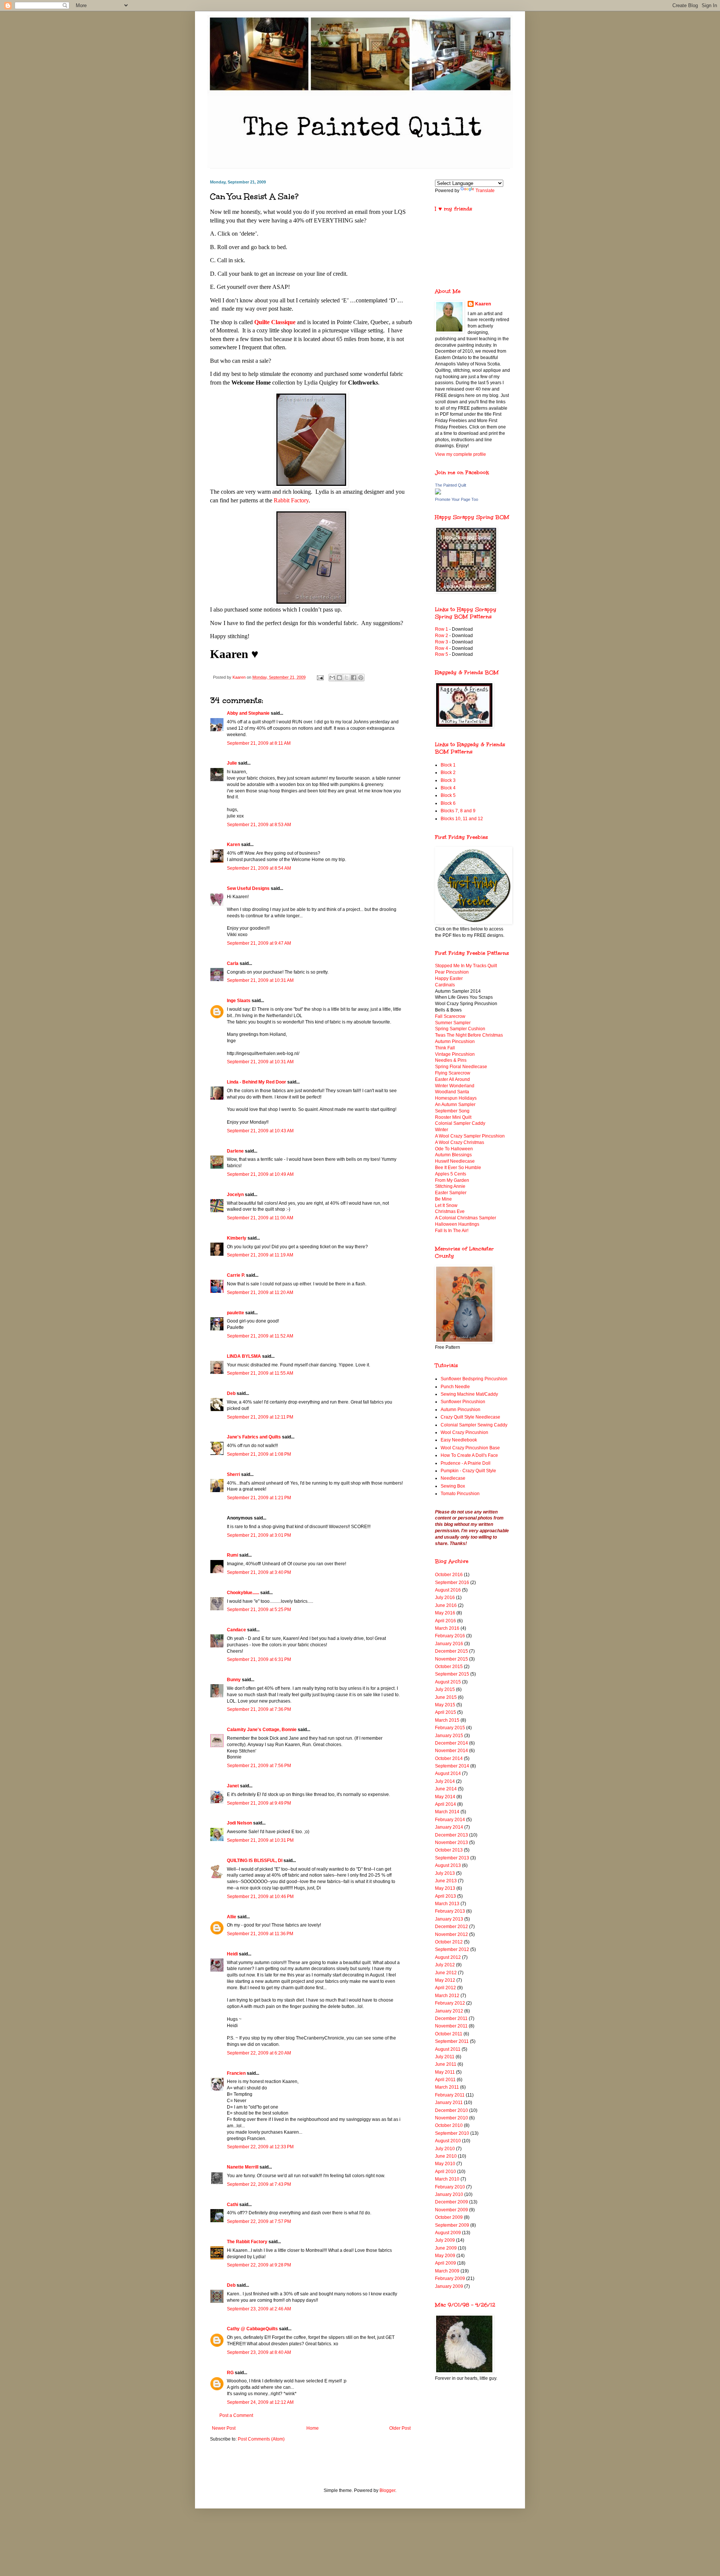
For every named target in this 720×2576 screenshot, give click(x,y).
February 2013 (450, 1911)
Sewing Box (453, 1486)
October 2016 (449, 1575)
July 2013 (445, 1873)
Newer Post (224, 2428)
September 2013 (452, 1858)
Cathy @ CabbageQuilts (252, 2329)
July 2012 (445, 1965)
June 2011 (446, 2064)
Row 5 (442, 654)
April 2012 (445, 1988)
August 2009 (448, 2233)
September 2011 (452, 2041)
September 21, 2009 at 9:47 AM (259, 943)
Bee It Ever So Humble (458, 1168)
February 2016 (450, 1636)
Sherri (233, 1474)
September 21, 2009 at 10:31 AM (260, 980)
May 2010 (445, 2164)
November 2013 (451, 1843)
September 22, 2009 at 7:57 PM (259, 2221)
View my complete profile (460, 454)
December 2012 (451, 1927)
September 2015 (452, 1674)
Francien (236, 2073)
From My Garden (452, 1180)
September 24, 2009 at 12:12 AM (260, 2402)
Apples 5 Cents (451, 1174)
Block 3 (448, 780)
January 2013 (449, 1919)
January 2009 (449, 2286)
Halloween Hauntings (457, 1224)
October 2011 (449, 2034)
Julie (232, 763)
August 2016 (448, 1590)
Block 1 (448, 765)
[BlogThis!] (339, 678)
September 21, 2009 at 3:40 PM (259, 1572)
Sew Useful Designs (248, 888)
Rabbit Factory (291, 500)
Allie (232, 1917)
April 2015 (445, 1712)
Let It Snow (446, 1205)
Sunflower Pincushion (463, 1402)
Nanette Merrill (243, 2167)
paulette (235, 1313)
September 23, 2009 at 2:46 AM (259, 2309)
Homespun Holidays (456, 1098)
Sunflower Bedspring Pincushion (474, 1379)
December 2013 (451, 1835)
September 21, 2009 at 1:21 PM (259, 1498)
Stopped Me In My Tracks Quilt (466, 966)
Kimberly (237, 1238)
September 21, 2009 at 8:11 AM (259, 743)
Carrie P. (236, 1275)
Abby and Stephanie (248, 713)
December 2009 (451, 2202)
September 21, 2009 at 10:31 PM (260, 1840)
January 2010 (449, 2194)
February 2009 (450, 2278)
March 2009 (447, 2271)
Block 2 (448, 772)
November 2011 (451, 2026)
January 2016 (449, 1644)
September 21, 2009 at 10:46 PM (260, 1897)
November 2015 (451, 1659)
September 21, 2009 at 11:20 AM (260, 1293)
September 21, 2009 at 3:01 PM (259, 1535)
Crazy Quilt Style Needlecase (470, 1417)
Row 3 (442, 642)
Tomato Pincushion (460, 1494)
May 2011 (445, 2072)
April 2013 (445, 1896)
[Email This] (332, 678)
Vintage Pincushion (455, 1054)
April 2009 (445, 2263)
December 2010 (451, 2110)
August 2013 (448, 1865)
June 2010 (446, 2156)
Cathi (232, 2205)
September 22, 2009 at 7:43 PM (259, 2184)
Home (313, 2428)
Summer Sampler (453, 1023)
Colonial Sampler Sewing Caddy (474, 1425)
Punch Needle (455, 1387)
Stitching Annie (450, 1186)
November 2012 (451, 1934)
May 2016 (445, 1613)
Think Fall (445, 1048)
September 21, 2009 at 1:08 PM (259, 1454)
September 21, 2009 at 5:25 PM (259, 1610)
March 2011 (447, 2087)
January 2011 (449, 2103)
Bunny (234, 1680)
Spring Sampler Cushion (460, 1029)
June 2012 (446, 1973)
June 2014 (446, 1789)
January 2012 (449, 2011)
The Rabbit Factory (247, 2242)
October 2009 (449, 2217)
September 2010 (452, 2133)
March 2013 (447, 1904)
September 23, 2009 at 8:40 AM (259, 2352)
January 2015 (449, 1736)
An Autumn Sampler (455, 1105)
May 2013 (445, 1888)
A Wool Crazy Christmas (460, 1142)
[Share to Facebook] (354, 678)
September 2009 (452, 2225)
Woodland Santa (452, 1092)
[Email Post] (320, 677)
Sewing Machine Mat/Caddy (469, 1394)
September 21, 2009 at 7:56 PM (259, 1766)
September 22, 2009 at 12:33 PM (260, 2147)
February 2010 (450, 2187)
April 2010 (445, 2172)
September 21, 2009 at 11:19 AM (260, 1255)
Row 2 (442, 636)
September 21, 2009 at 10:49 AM (260, 1174)
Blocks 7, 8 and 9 (458, 811)
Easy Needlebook (459, 1440)
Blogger (387, 2490)
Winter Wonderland (455, 1086)
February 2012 (450, 2003)
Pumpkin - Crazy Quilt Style (468, 1471)
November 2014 (451, 1751)
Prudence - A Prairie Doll (466, 1463)
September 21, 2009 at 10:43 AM (260, 1131)
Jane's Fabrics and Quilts (254, 1437)
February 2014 (450, 1820)
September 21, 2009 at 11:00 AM (260, 1218)
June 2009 (446, 2248)
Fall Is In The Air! (452, 1231)
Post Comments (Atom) (261, 2439)
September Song (452, 1111)
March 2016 (447, 1628)
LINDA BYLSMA (244, 1356)
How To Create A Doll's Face (469, 1455)
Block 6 (448, 803)
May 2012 (445, 1980)
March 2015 (447, 1720)
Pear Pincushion (452, 972)
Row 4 (442, 648)
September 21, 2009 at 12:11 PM (260, 1417)
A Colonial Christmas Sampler (466, 1218)
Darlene (235, 1151)
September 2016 (452, 1583)
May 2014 (445, 1797)
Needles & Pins (451, 1060)
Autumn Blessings (453, 1155)
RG (230, 2373)
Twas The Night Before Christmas (469, 1035)
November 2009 (451, 2210)
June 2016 (446, 1605)
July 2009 (445, 2240)
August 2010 (448, 2141)
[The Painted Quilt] (438, 493)
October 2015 (449, 1667)
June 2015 (446, 1697)
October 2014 (449, 1758)
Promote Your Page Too (457, 499)
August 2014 (448, 1773)
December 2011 (451, 2018)
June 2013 (446, 1881)
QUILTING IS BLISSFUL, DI (255, 1861)
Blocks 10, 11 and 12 (462, 819)
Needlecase (453, 1478)
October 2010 (449, 2125)
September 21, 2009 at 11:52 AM (260, 1336)
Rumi (232, 1555)
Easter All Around (452, 1079)
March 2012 (447, 1996)
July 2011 (445, 2057)
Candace (236, 1630)
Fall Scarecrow (450, 1016)
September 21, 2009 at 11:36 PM (260, 1934)
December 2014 (451, 1743)
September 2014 (452, 1766)
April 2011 (445, 2080)
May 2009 (445, 2256)
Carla (233, 963)
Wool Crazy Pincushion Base (470, 1448)
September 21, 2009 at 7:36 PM (259, 1709)
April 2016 (445, 1621)
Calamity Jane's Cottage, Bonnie (262, 1730)
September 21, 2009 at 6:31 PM (259, 1659)
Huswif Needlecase (455, 1161)
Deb (231, 1393)
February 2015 (450, 1728)
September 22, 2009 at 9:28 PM (259, 2265)
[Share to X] (346, 678)
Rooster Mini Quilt (453, 1117)
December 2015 (451, 1651)
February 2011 (450, 2095)
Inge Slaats (239, 1001)
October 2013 (449, 1850)
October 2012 (449, 1942)
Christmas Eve (450, 1211)
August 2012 (448, 1957)
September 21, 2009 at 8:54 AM (259, 868)
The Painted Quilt (451, 485)
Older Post (400, 2428)
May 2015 (445, 1705)
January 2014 (449, 1827)
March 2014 (447, 1812)
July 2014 (445, 1781)
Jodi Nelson (239, 1823)
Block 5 (448, 795)
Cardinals (445, 985)
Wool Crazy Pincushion (464, 1432)
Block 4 (448, 788)
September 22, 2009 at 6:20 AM (259, 2053)
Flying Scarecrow (453, 1073)
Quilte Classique (275, 322)
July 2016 (445, 1598)
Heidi (232, 1954)
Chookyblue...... (243, 1593)
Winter (442, 1130)
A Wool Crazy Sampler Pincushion (470, 1136)
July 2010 (445, 2149)
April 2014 (445, 1804)
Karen (233, 845)
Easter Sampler (451, 1193)
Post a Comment (236, 2415)
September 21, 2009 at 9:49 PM (259, 1803)
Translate (485, 191)
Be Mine (443, 1199)
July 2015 (445, 1689)
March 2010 (447, 2179)
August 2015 (448, 1682)
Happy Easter (449, 978)
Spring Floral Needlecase (461, 1067)
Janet (233, 1786)
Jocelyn (235, 1195)
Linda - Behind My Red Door (256, 1082)
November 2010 (451, 2118)
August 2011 (448, 2049)
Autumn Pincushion (455, 1042)
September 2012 (452, 1949)
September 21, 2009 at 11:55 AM (260, 1373)
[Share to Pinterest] (361, 678)
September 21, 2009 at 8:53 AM (259, 825)
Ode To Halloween (454, 1149)
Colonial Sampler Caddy (460, 1123)
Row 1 (442, 629)
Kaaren (483, 304)
